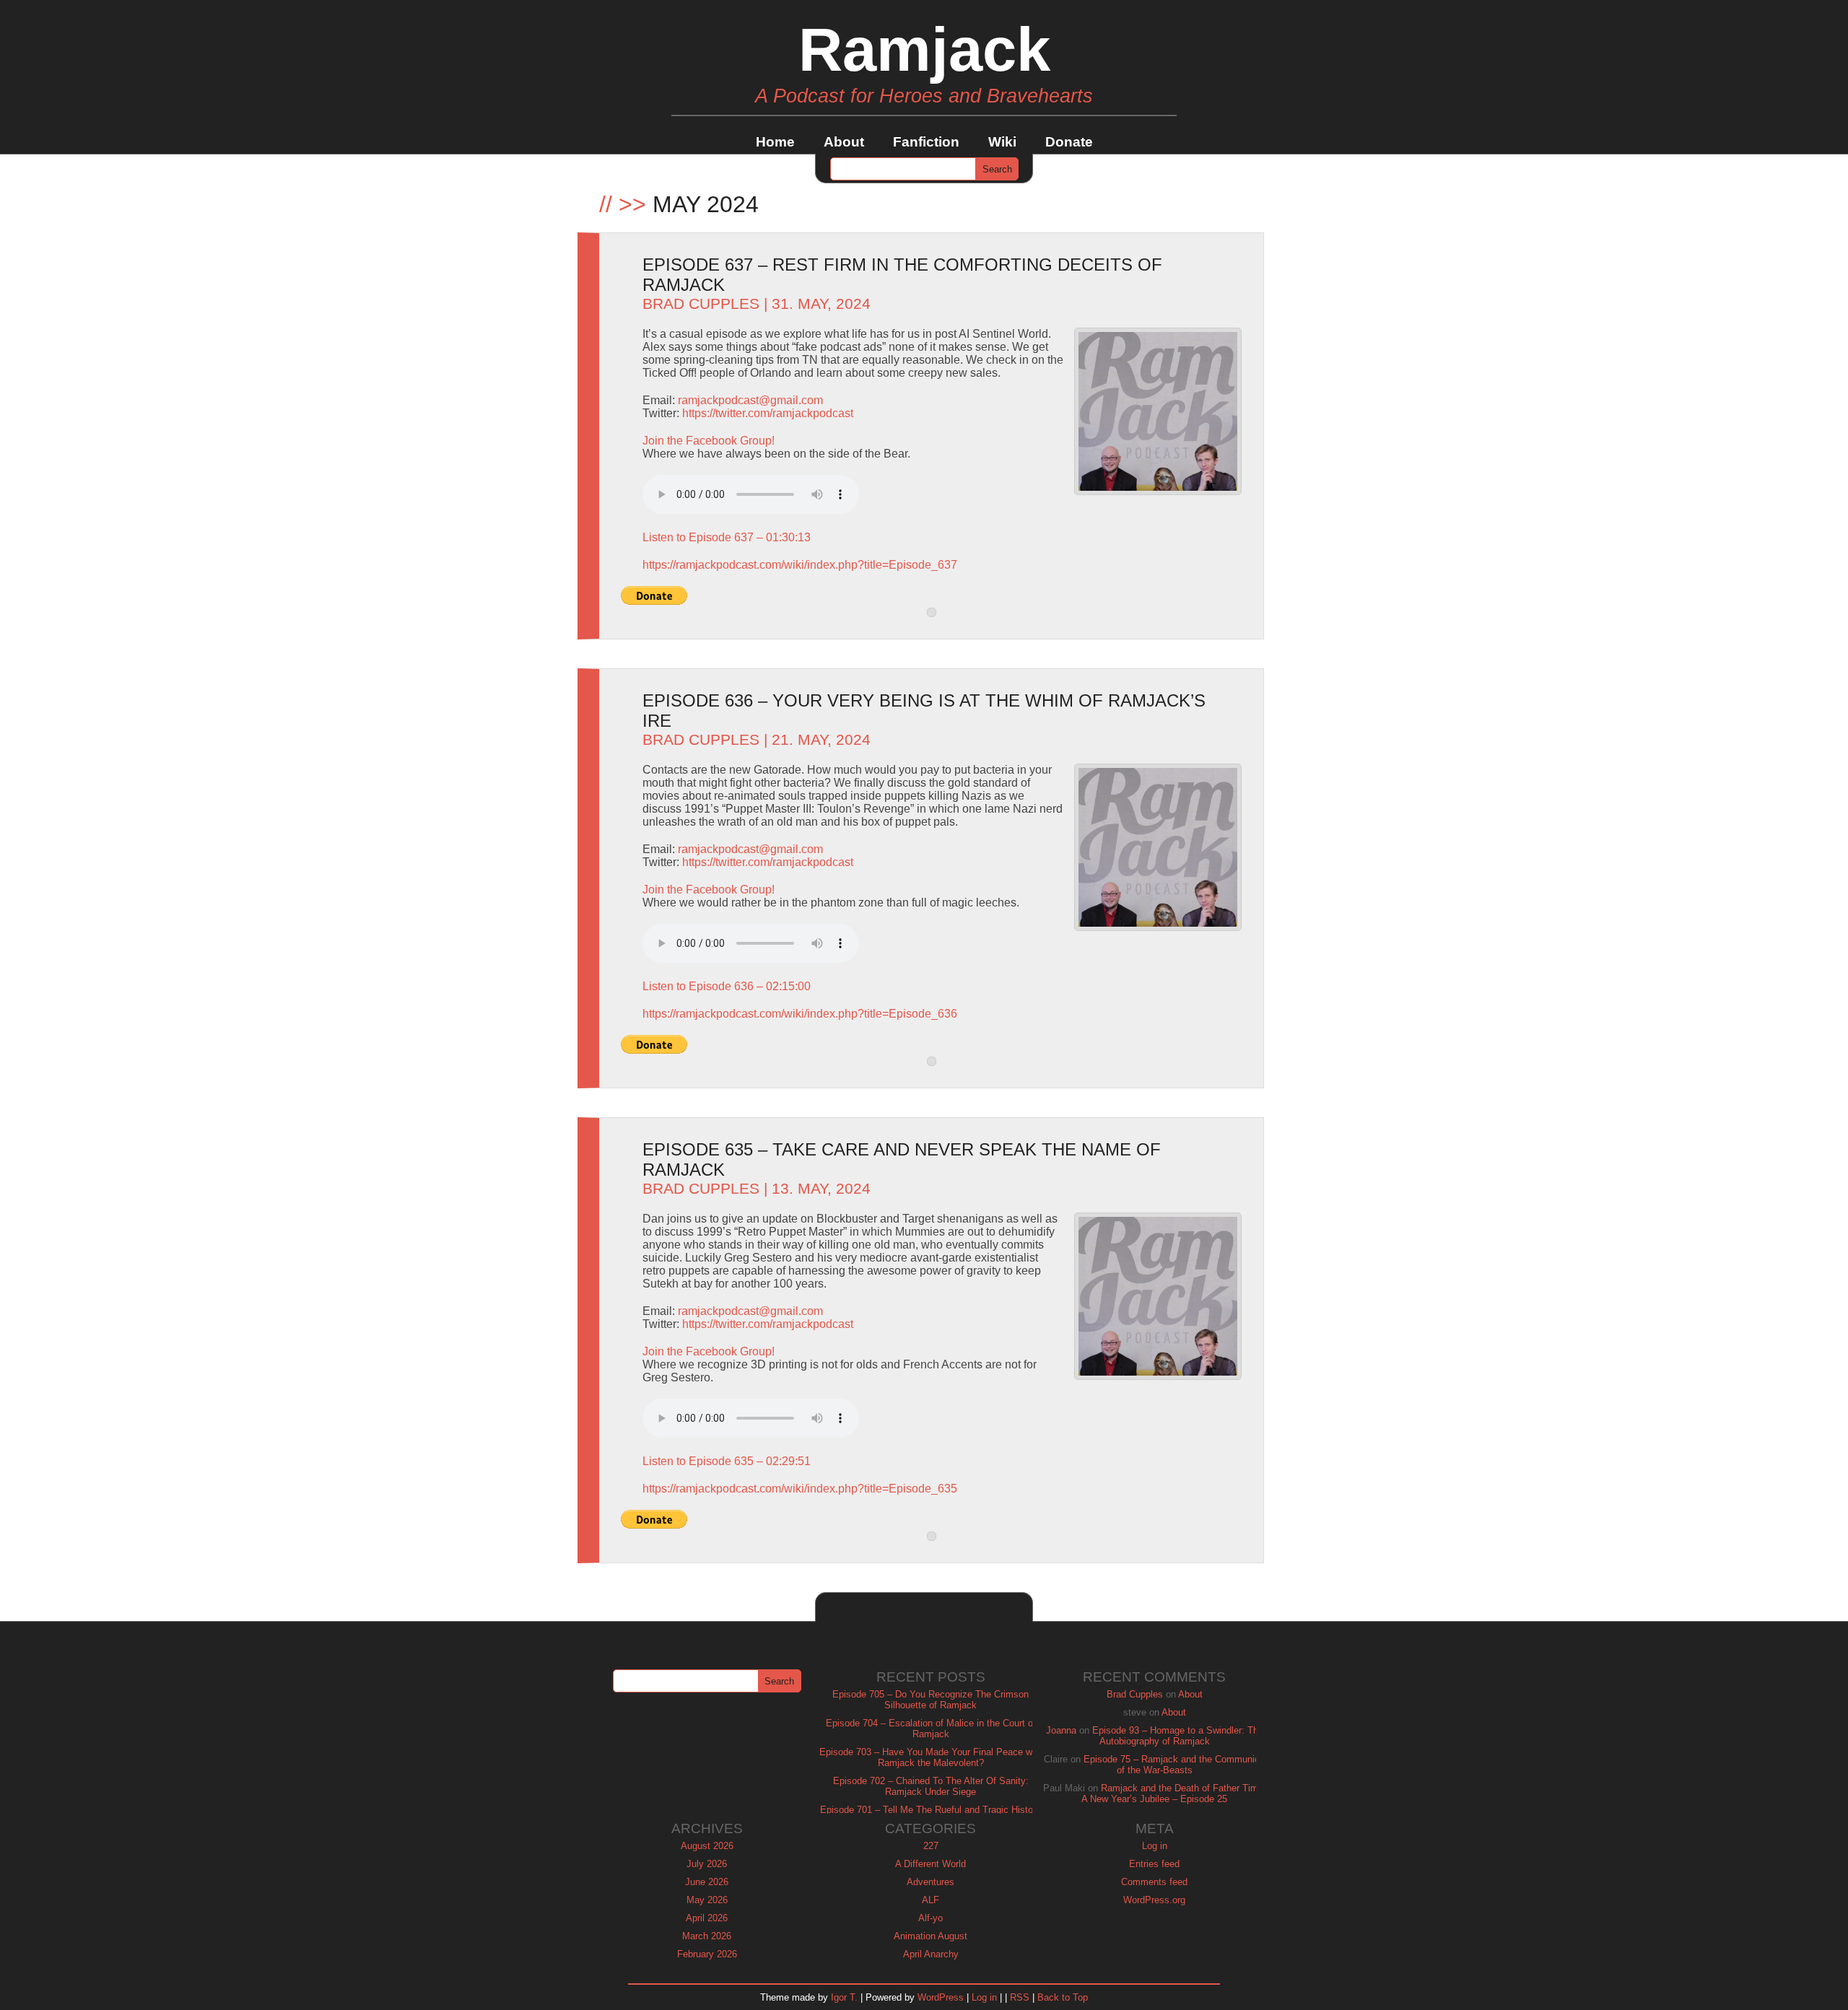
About (844, 142)
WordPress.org (1154, 1900)
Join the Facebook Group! (709, 441)
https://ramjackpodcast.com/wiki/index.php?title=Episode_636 (800, 1014)
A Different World (930, 1864)
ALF (930, 1900)
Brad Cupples (701, 304)
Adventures (930, 1882)
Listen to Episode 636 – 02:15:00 (727, 986)
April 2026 (707, 1918)
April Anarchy (931, 1954)
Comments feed (1154, 1882)
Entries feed (1154, 1864)
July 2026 (707, 1864)
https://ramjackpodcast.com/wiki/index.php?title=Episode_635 (800, 1489)
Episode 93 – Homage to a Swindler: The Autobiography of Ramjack (1178, 1736)
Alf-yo (930, 1918)
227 (931, 1846)
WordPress (941, 1997)
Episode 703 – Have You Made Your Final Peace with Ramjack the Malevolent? (931, 1757)
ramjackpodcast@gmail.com (750, 400)
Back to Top (1063, 1997)
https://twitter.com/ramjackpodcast (768, 413)
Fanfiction (926, 142)
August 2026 (707, 1846)
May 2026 (707, 1900)
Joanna (1061, 1730)
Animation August (930, 1936)
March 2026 (707, 1936)
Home (775, 142)
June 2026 (707, 1882)
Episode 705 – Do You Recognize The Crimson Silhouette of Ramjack (930, 1700)
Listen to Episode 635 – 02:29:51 (727, 1461)
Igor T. (844, 1997)
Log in (1155, 1846)
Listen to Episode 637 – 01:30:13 (727, 537)
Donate (1069, 142)
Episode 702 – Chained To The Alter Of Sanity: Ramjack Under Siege (931, 1786)
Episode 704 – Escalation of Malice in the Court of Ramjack (931, 1729)
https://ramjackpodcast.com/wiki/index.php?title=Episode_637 (800, 565)
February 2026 (707, 1954)
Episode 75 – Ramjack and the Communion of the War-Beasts (1174, 1765)
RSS (1020, 1997)
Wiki (1002, 142)
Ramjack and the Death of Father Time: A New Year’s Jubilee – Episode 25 (1174, 1793)
